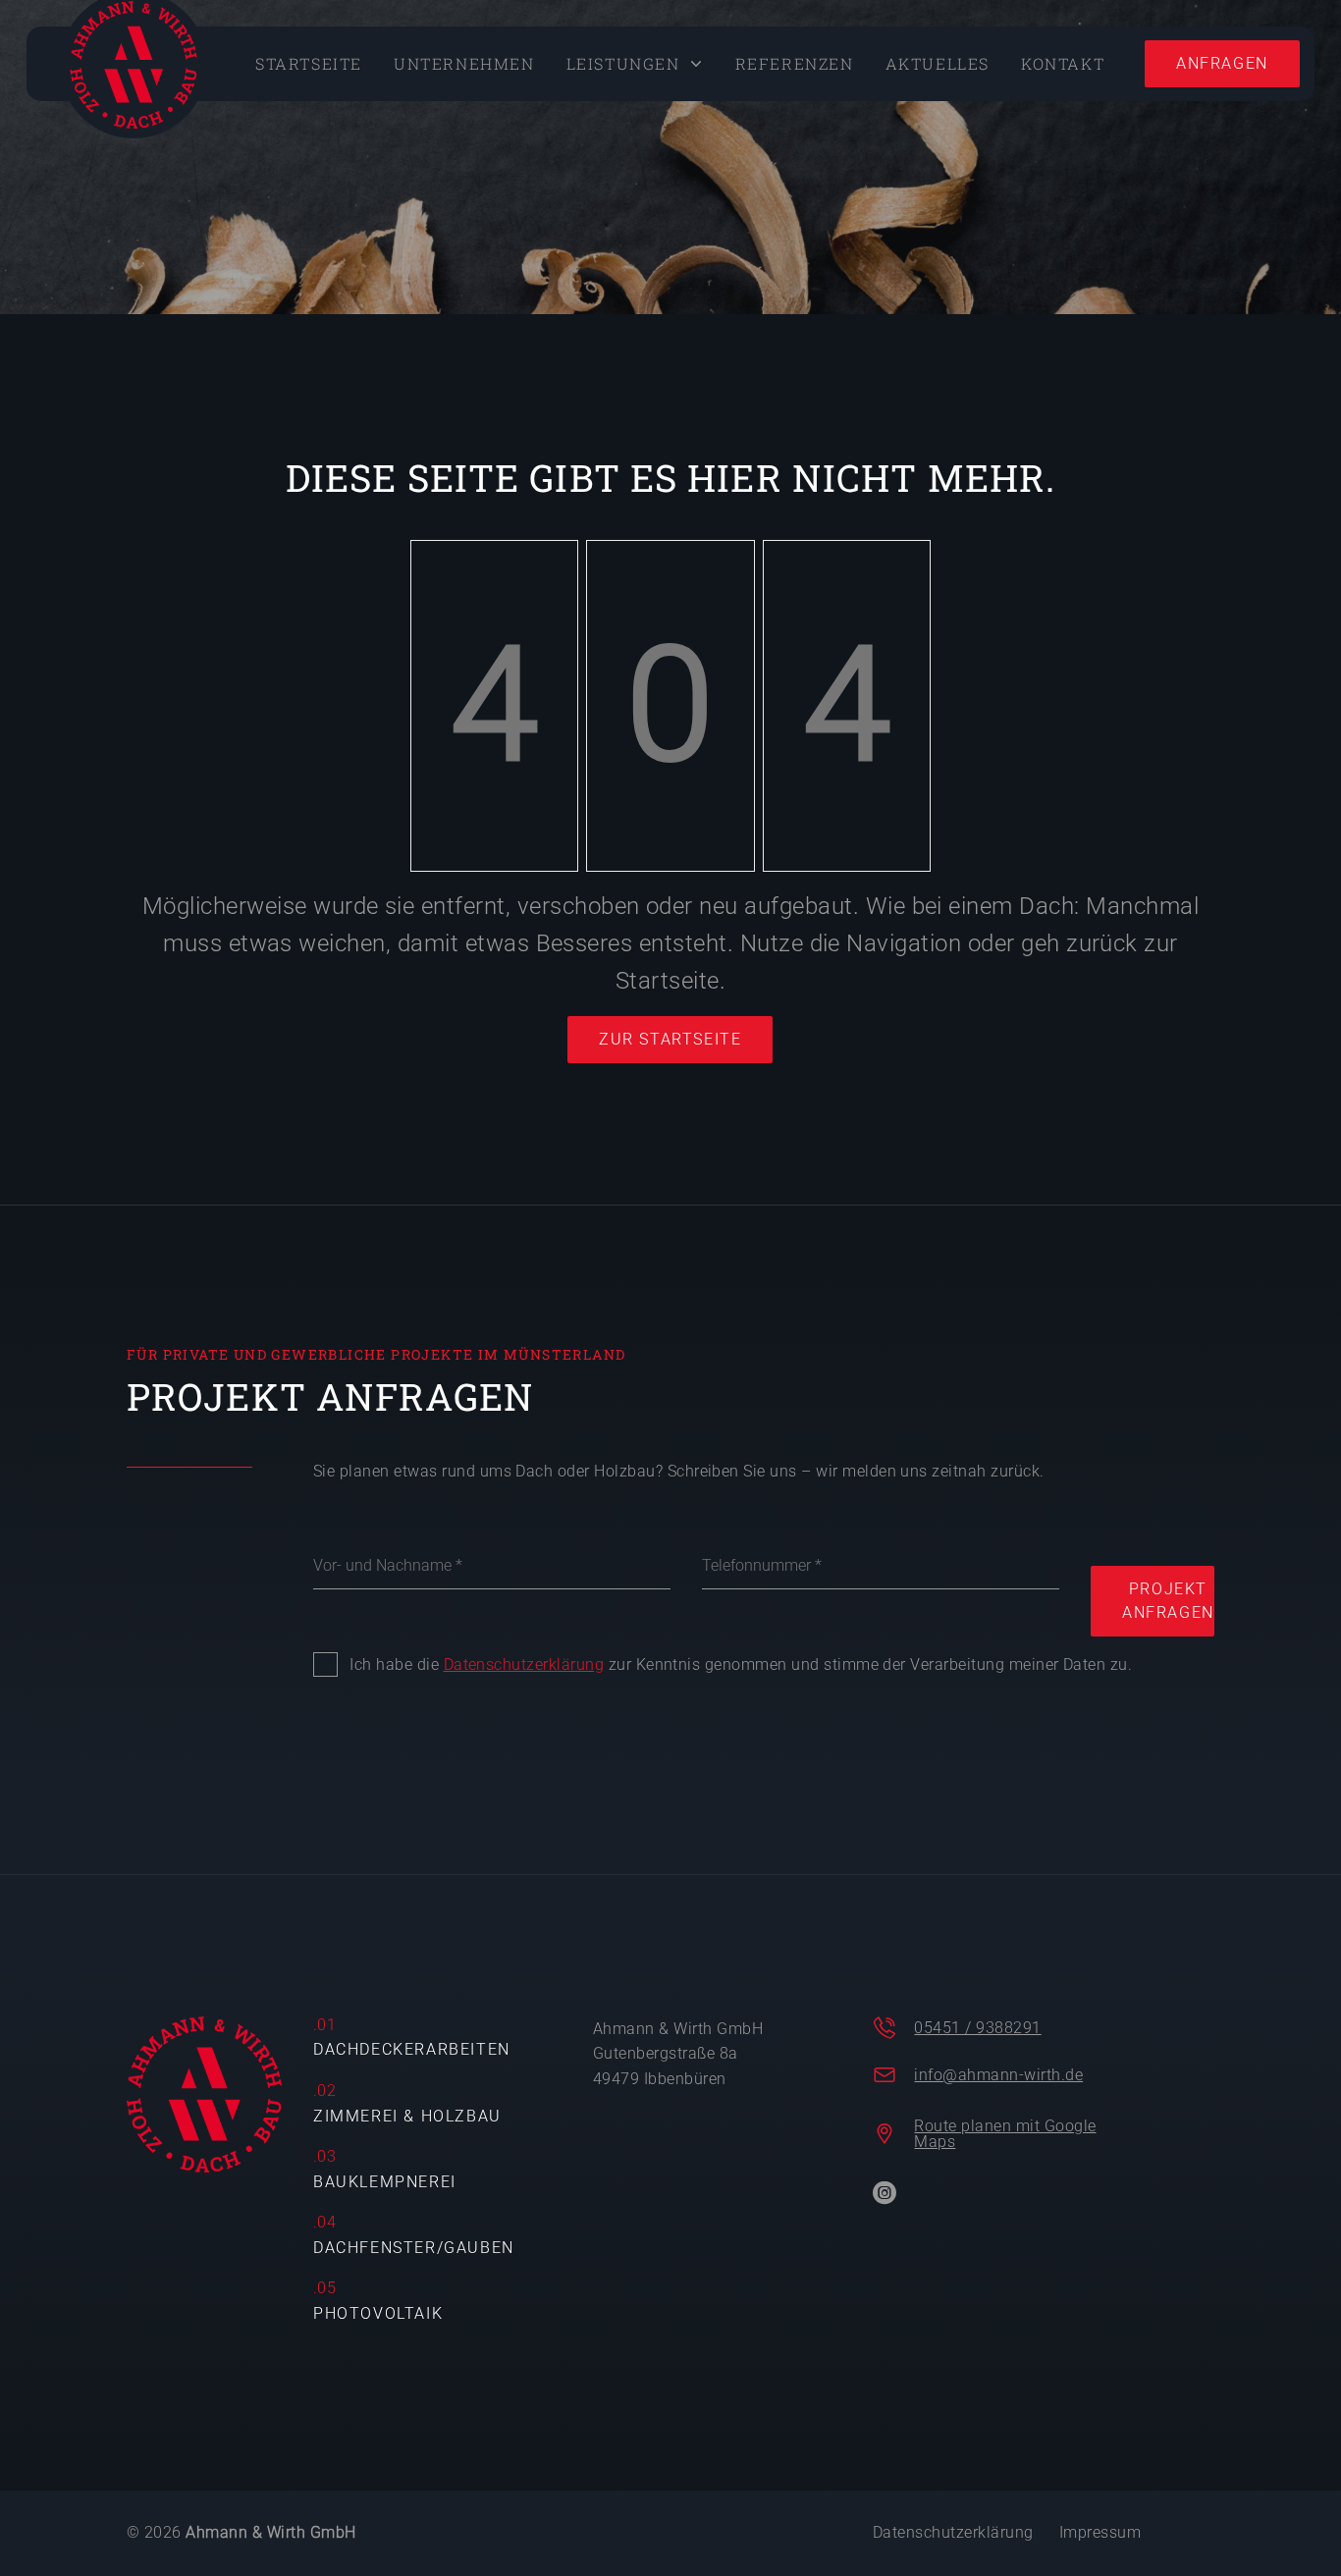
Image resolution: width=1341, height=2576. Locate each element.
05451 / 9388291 (977, 2028)
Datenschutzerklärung (524, 1664)
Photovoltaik (378, 2313)
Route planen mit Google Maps (1005, 2134)
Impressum (1100, 2532)
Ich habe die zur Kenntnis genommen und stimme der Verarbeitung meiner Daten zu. (741, 1664)
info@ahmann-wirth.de (998, 2075)
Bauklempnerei (385, 2182)
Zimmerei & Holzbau (407, 2116)
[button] (635, 64)
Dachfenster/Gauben (414, 2248)
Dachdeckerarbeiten (412, 2049)
